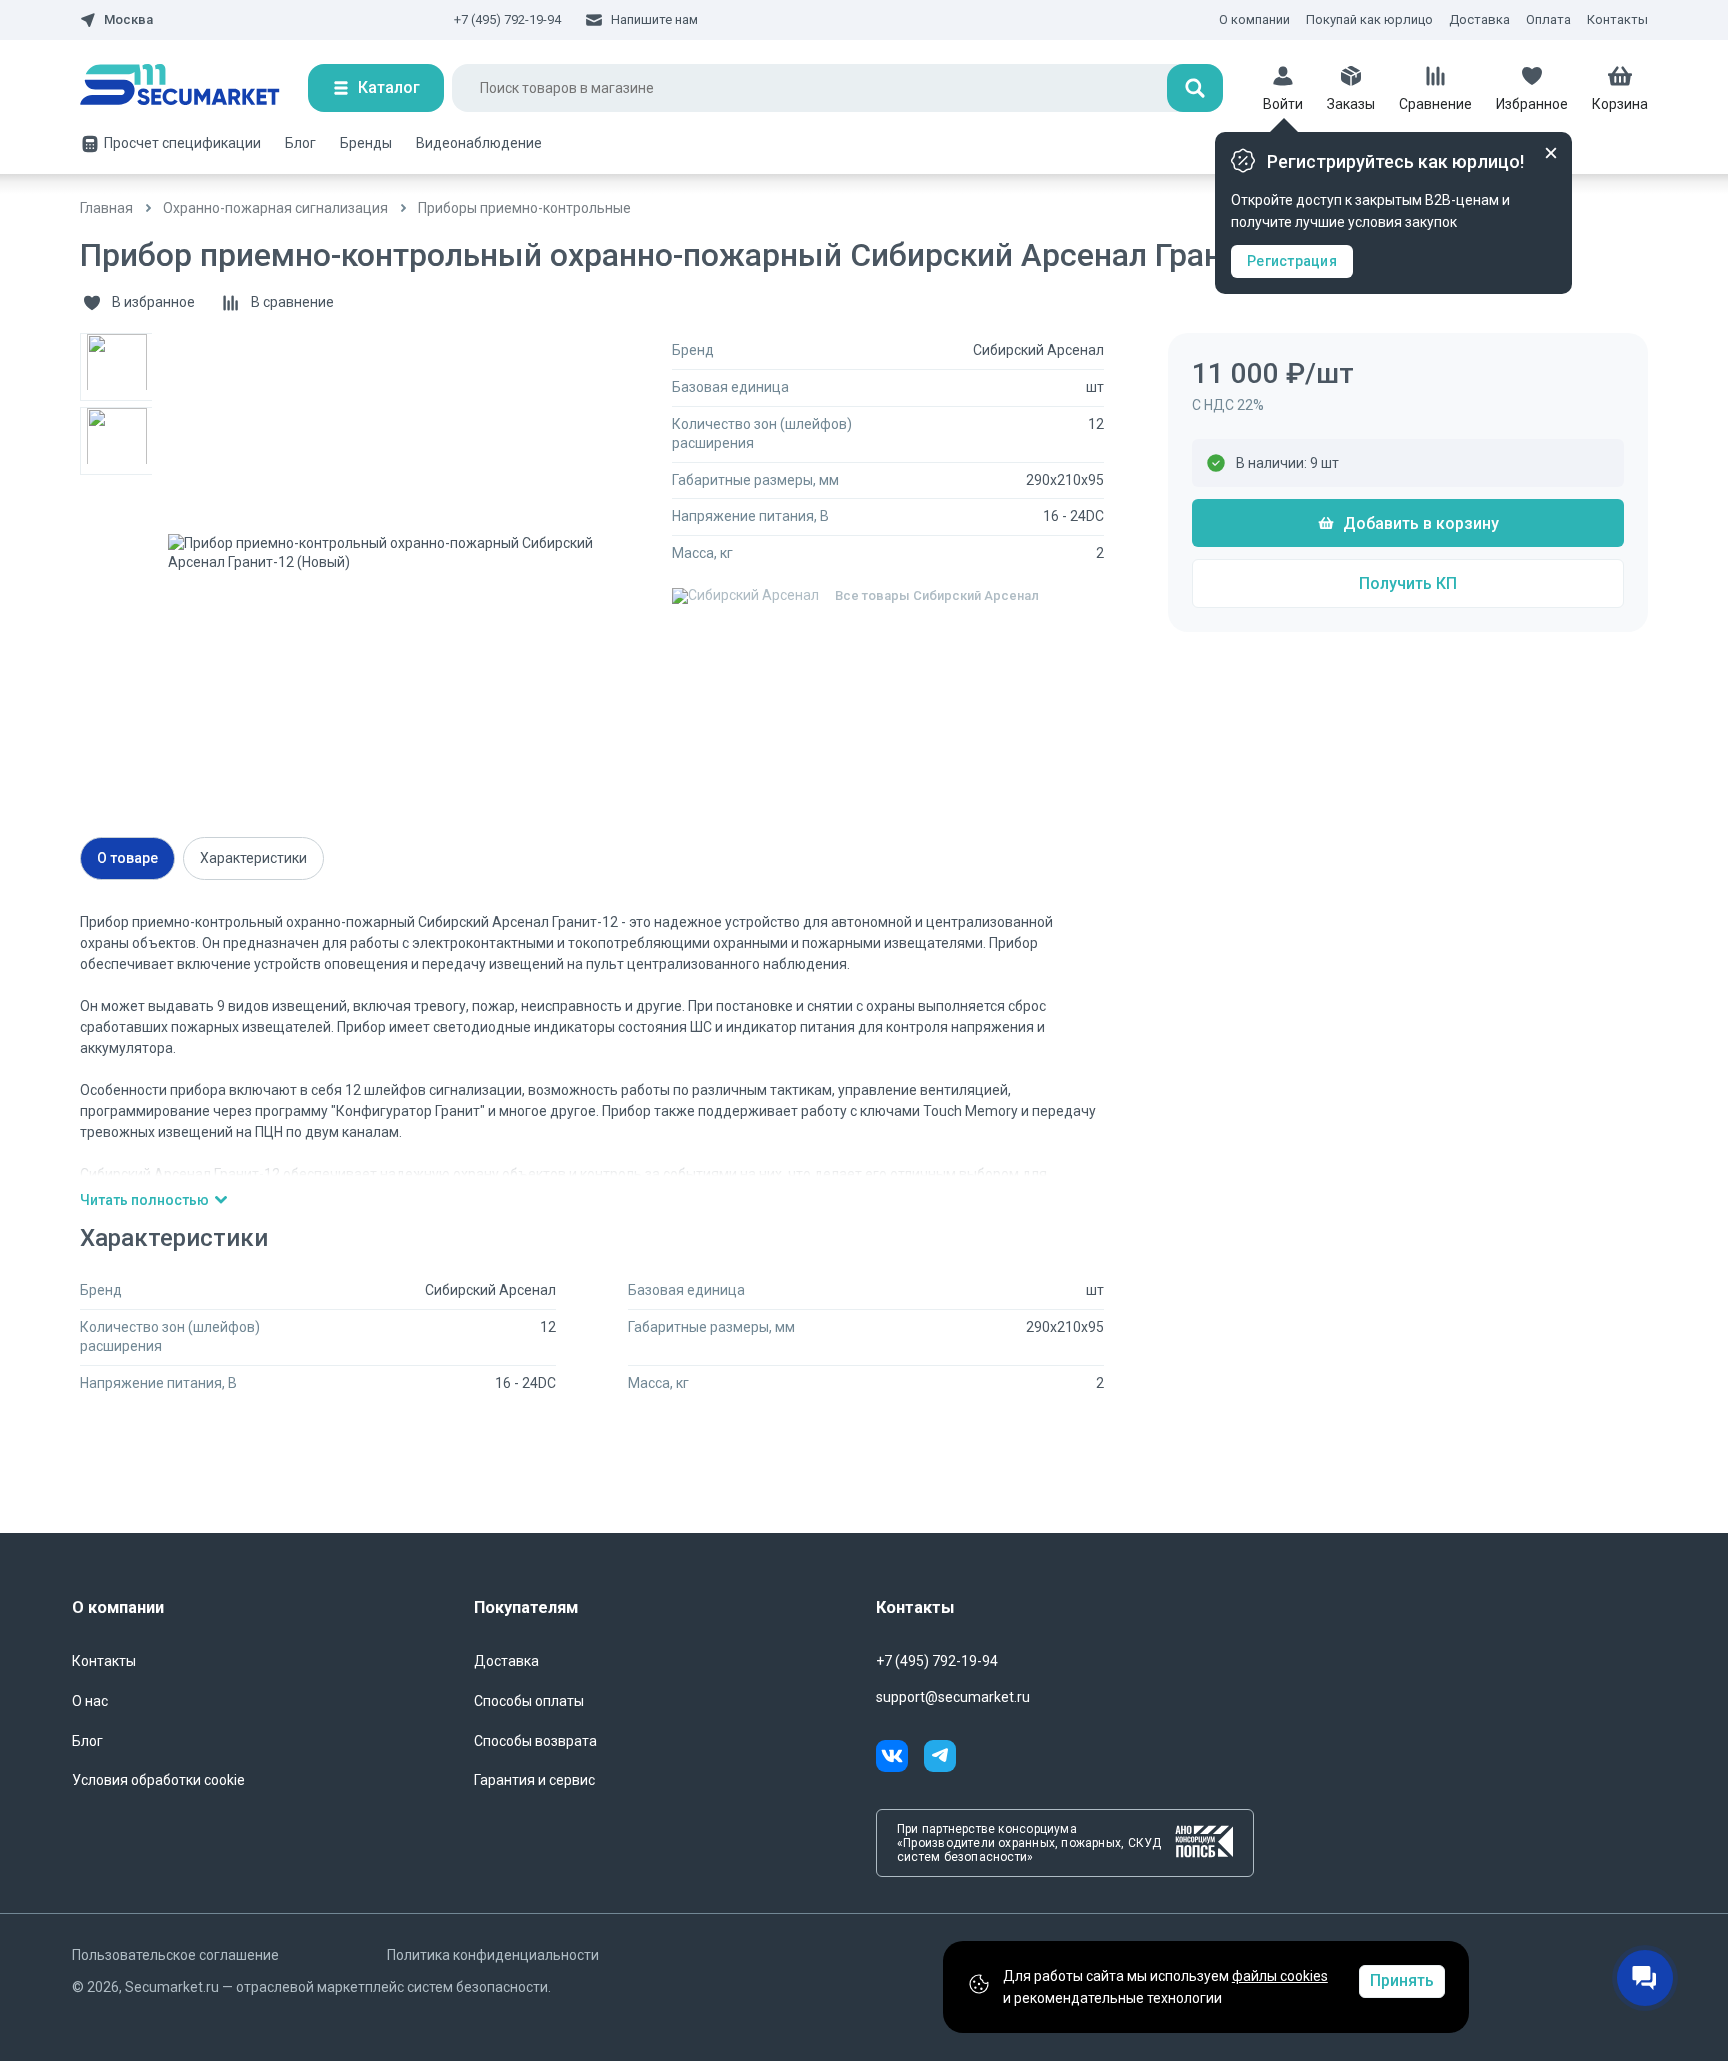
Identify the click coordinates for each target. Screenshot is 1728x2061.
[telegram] (940, 1759)
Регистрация (1292, 261)
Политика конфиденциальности (493, 1955)
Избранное (1532, 104)
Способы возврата (535, 1741)
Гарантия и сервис (534, 1780)
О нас (90, 1701)
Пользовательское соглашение (175, 1955)
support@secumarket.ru (953, 1697)
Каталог (389, 87)
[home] (194, 88)
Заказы (1351, 104)
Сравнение (1435, 104)
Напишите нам (654, 19)
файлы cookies (1280, 1976)
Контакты (1617, 19)
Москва (128, 20)
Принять (1402, 1980)
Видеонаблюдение (479, 143)
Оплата (1548, 19)
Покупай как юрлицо (1369, 19)
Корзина (1620, 104)
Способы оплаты (529, 1701)
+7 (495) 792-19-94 (507, 19)
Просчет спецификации (182, 143)
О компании (1254, 19)
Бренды (366, 143)
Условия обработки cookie (158, 1780)
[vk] (900, 1759)
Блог (300, 143)
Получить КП (1408, 583)
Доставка (1479, 19)
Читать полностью (144, 1200)
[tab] (127, 858)
